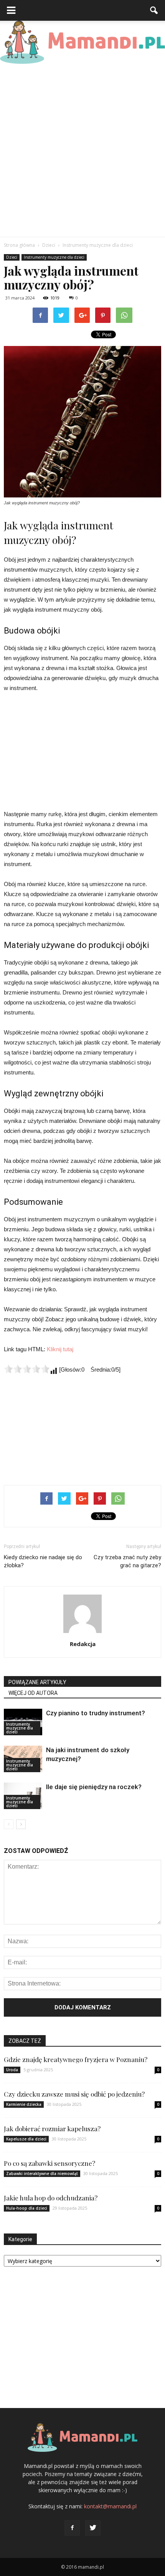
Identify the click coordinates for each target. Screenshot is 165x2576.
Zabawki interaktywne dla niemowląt (42, 2174)
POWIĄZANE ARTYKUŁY (37, 1682)
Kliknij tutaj (60, 1349)
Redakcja (83, 1644)
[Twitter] (93, 2528)
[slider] (27, 1369)
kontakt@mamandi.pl (110, 2506)
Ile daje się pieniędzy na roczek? (94, 1787)
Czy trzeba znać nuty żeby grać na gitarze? (127, 1561)
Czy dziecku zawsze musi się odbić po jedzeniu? (74, 2094)
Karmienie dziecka (24, 2104)
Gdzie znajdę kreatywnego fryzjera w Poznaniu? (76, 2059)
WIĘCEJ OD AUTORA (33, 1693)
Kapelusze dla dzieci (26, 2139)
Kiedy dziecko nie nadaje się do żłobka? (43, 1561)
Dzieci (12, 257)
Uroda (12, 2070)
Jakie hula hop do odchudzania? (51, 2198)
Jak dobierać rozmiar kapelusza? (52, 2129)
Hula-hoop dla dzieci (27, 2208)
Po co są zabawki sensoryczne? (49, 2163)
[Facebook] (72, 2528)
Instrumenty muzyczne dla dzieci (54, 257)
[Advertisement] (82, 150)
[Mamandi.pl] (82, 42)
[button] (154, 10)
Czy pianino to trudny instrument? (96, 1713)
